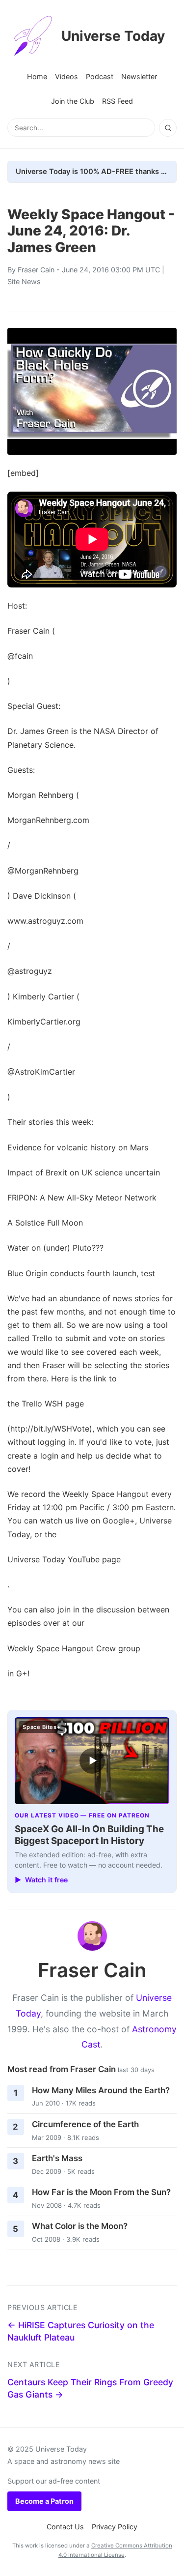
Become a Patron (44, 2501)
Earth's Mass (57, 2158)
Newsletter (139, 76)
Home (37, 76)
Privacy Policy (115, 2527)
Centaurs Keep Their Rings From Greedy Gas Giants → (90, 2388)
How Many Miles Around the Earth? (101, 2090)
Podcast (100, 76)
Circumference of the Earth (85, 2124)
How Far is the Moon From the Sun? (101, 2192)
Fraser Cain (36, 270)
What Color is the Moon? (80, 2226)
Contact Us (65, 2527)
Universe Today (113, 36)
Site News (24, 281)
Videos (66, 76)
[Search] (168, 128)
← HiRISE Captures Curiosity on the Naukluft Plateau (81, 2331)
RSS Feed (118, 101)
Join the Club (73, 101)
